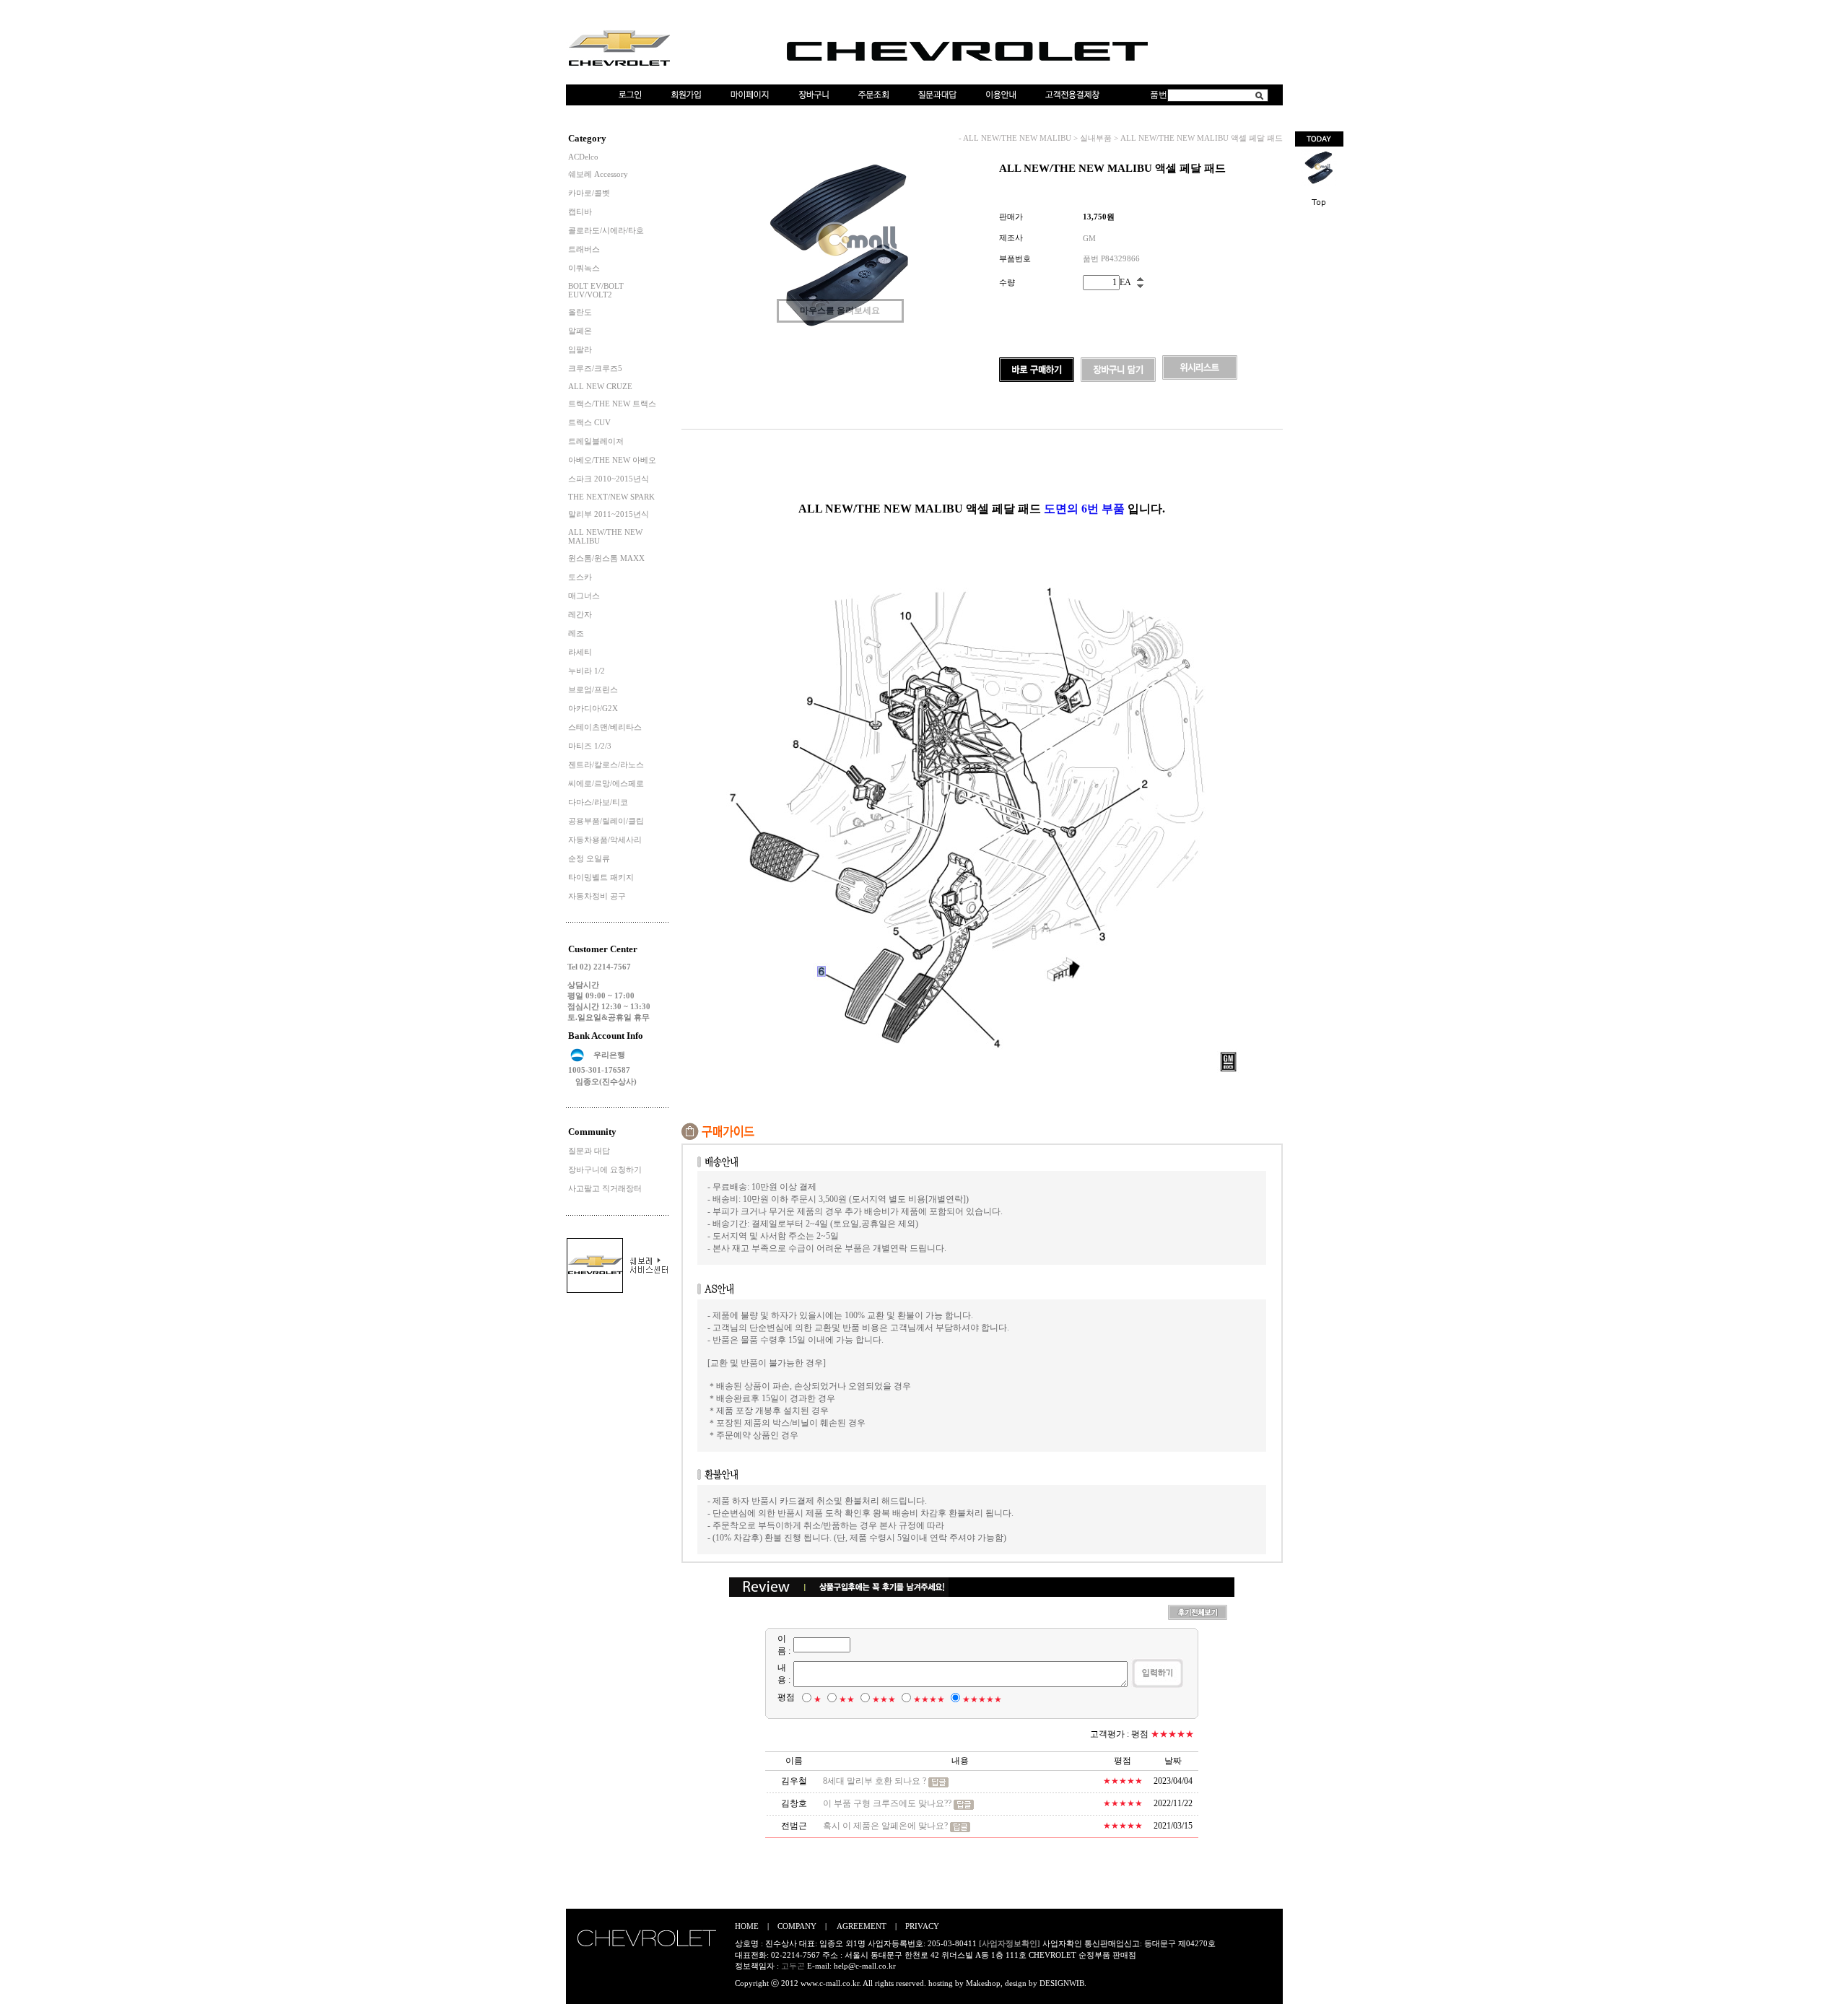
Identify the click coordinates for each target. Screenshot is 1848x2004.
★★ (847, 1699)
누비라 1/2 (587, 671)
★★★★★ (982, 1699)
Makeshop (983, 1983)
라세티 (580, 652)
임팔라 (580, 349)
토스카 (580, 577)
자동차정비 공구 (597, 896)
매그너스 (584, 596)
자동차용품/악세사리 (605, 840)
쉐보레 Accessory (598, 174)
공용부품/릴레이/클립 (606, 821)
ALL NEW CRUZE (600, 386)
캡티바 (580, 212)
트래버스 (584, 249)
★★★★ (929, 1699)
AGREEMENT (862, 1926)
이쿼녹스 (584, 268)
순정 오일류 (589, 858)
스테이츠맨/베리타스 (605, 727)
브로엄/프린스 (593, 689)
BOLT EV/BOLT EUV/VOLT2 (596, 290)
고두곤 (793, 1966)
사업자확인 (1062, 1943)
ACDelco (583, 157)
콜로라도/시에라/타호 (606, 230)
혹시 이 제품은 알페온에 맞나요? (885, 1826)
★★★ (884, 1699)
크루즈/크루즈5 (595, 368)
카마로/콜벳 (589, 193)
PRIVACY (922, 1926)
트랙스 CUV (589, 422)
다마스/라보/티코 (598, 802)
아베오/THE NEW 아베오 (612, 460)
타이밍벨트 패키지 (601, 877)
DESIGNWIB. (1063, 1983)
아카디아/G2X (593, 708)
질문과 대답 (589, 1151)
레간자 (580, 614)
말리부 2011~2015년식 (609, 514)
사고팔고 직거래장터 (605, 1188)
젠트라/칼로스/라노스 (606, 764)
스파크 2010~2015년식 (609, 479)
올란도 (580, 312)
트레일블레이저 (596, 441)
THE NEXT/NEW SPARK (611, 497)
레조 (576, 633)
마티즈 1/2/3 (590, 746)
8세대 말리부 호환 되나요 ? (875, 1781)
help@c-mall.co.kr (865, 1966)
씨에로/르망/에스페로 (606, 783)
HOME (747, 1926)
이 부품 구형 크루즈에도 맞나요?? (887, 1803)
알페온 (580, 331)
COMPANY (797, 1926)
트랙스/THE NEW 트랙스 (612, 404)
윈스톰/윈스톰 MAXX (606, 558)
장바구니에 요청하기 (605, 1169)
